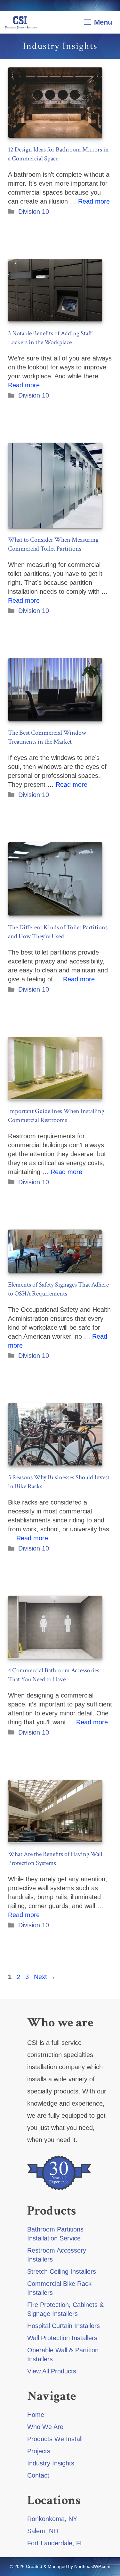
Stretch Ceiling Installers (62, 2271)
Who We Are (45, 2427)
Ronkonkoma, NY (52, 2519)
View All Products (52, 2371)
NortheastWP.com (92, 2566)
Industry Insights (51, 2463)
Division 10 (34, 212)
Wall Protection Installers (62, 2338)
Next (45, 1977)
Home (36, 2415)
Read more (94, 201)
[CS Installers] (21, 22)
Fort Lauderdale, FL (55, 2543)
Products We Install (55, 2439)
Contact (38, 2475)
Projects (39, 2451)
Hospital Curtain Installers (64, 2326)
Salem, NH (43, 2531)
